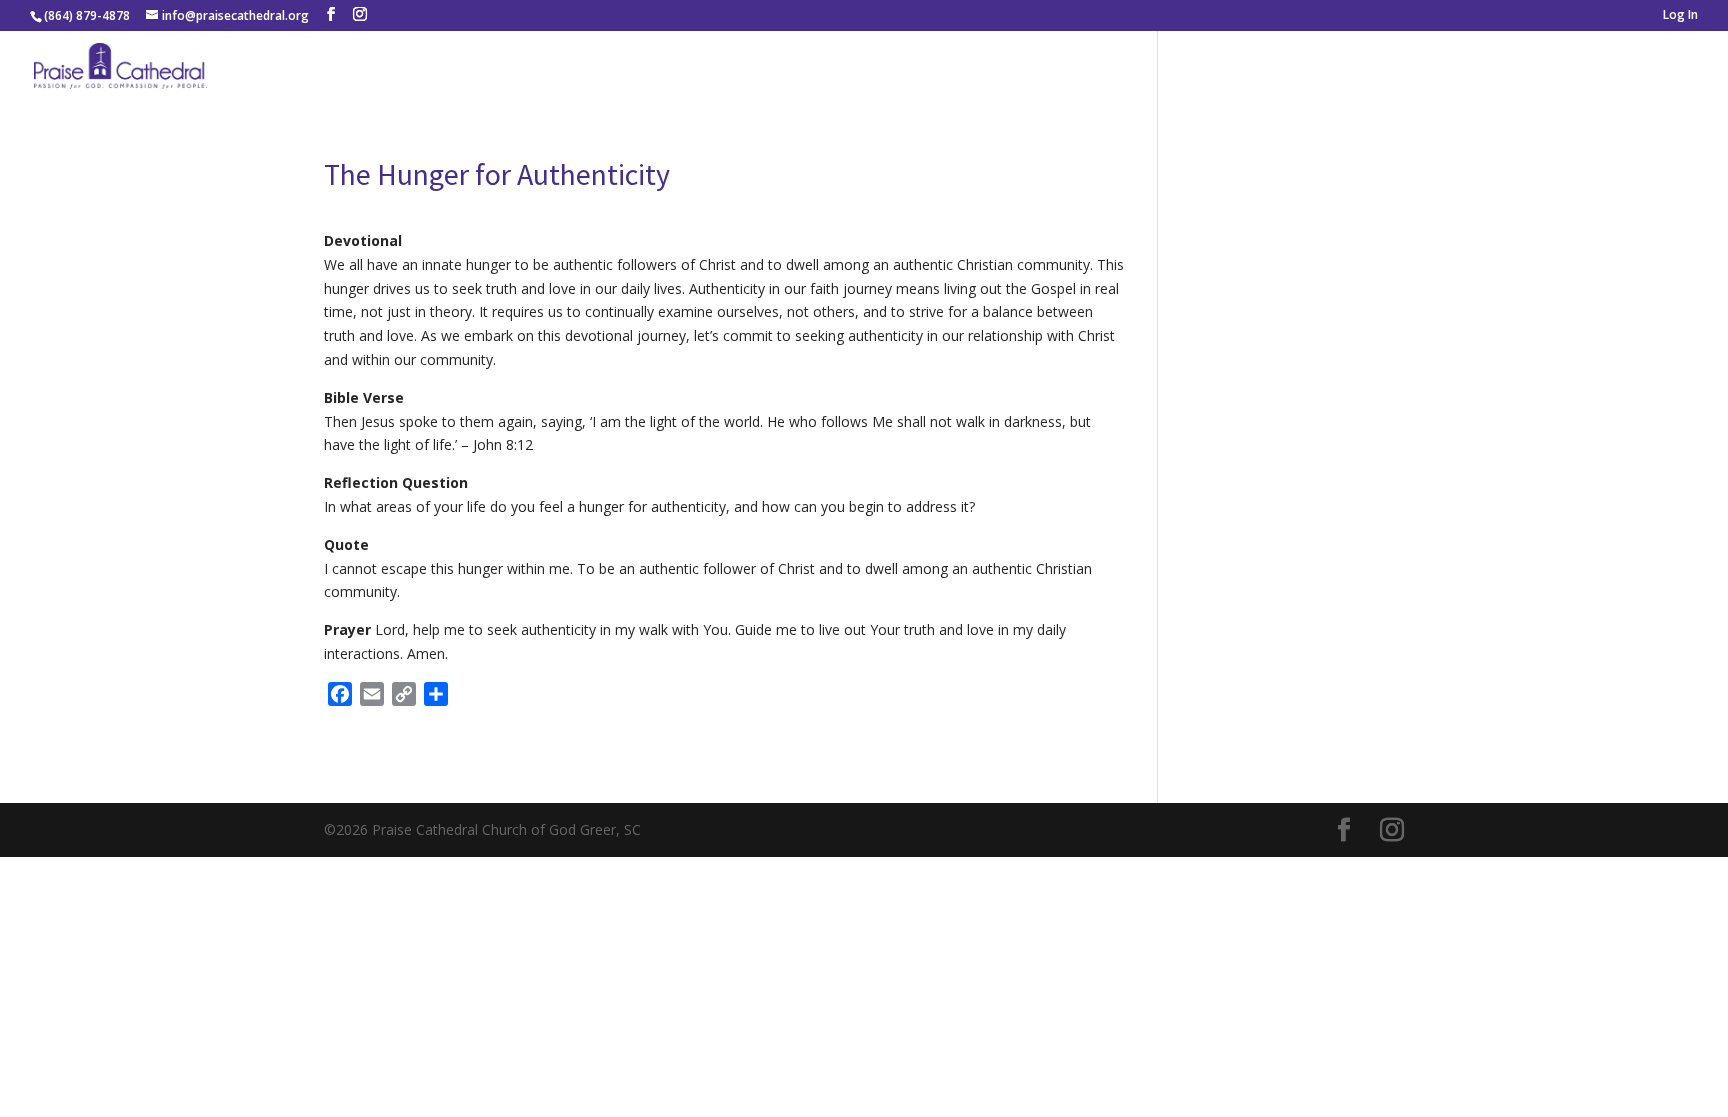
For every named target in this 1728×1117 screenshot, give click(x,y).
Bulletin (1596, 68)
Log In (1680, 16)
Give (1676, 68)
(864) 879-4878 (87, 15)
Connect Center (1444, 68)
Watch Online (1287, 68)
